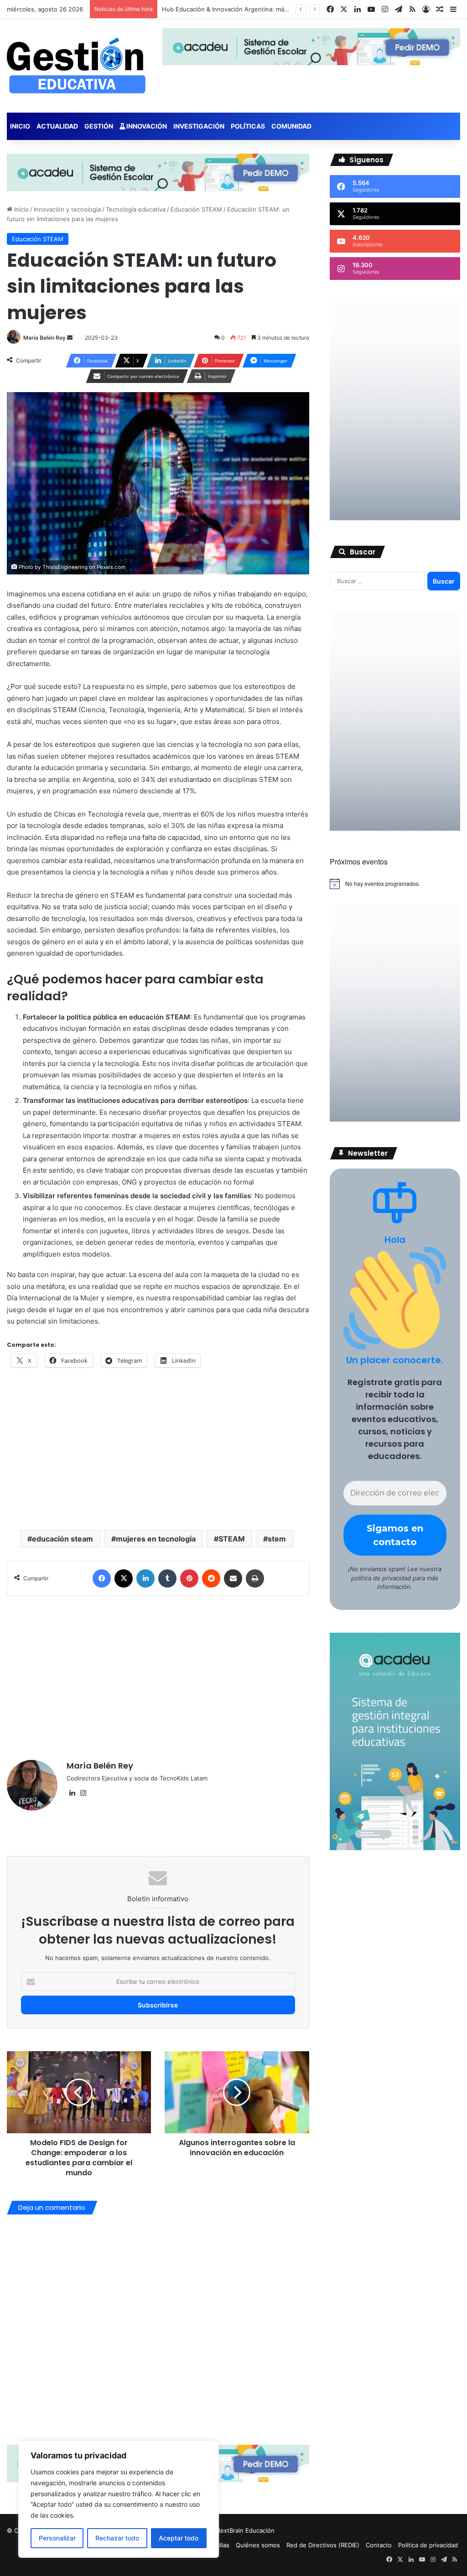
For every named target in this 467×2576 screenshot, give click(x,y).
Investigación (199, 126)
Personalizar (57, 2538)
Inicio (20, 126)
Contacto (379, 2545)
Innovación (146, 126)
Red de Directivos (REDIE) (323, 2545)
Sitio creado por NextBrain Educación (222, 2530)
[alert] (395, 884)
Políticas (248, 126)
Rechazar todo (117, 2538)
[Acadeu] (158, 172)
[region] (119, 2499)
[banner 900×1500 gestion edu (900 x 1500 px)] (395, 518)
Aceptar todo (179, 2538)
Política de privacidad (428, 2545)
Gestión (99, 126)
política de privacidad (381, 1578)
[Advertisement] (158, 1673)
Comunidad (291, 126)
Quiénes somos (258, 2545)
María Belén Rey (100, 1766)
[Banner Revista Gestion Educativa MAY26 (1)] (395, 1848)
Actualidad (57, 126)
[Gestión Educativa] (76, 66)
